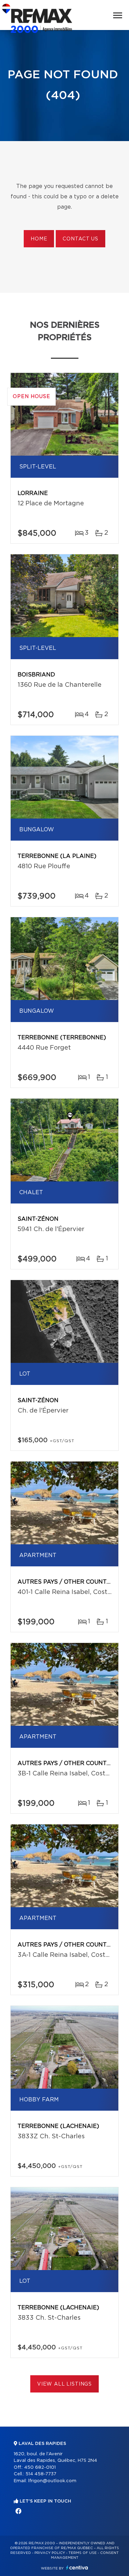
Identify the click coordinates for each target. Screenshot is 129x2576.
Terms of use (83, 2553)
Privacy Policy (50, 2553)
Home (39, 239)
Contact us (80, 239)
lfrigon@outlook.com (52, 2481)
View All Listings (64, 2384)
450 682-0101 (40, 2468)
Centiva (77, 2568)
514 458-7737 (41, 2474)
